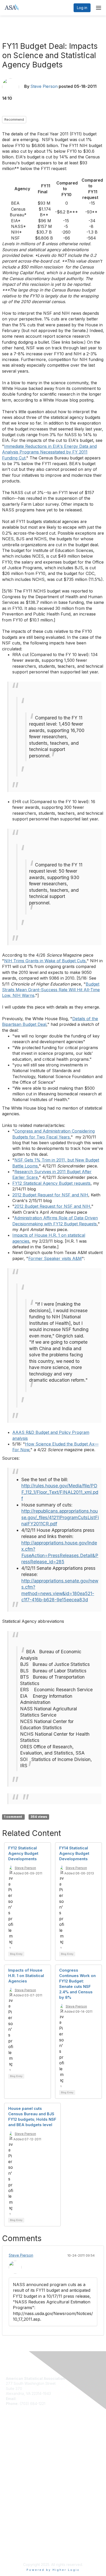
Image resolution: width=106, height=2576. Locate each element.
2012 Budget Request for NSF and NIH (50, 1195)
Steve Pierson (44, 86)
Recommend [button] (14, 120)
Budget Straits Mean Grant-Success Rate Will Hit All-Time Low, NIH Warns (51, 990)
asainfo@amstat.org (34, 2399)
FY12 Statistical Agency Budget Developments (23, 1853)
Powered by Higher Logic (53, 2570)
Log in (82, 8)
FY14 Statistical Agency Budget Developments (74, 1853)
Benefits (13, 2443)
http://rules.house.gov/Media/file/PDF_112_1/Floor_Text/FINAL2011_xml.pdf (60, 1492)
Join (10, 2438)
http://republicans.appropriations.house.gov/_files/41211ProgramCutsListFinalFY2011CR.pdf (60, 1517)
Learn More (16, 2448)
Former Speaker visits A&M (55, 1258)
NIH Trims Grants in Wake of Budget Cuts (45, 961)
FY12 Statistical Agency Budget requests (51, 1183)
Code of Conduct (21, 2487)
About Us (14, 2482)
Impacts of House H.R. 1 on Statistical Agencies (26, 1976)
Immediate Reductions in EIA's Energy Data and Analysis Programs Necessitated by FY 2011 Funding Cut (49, 452)
